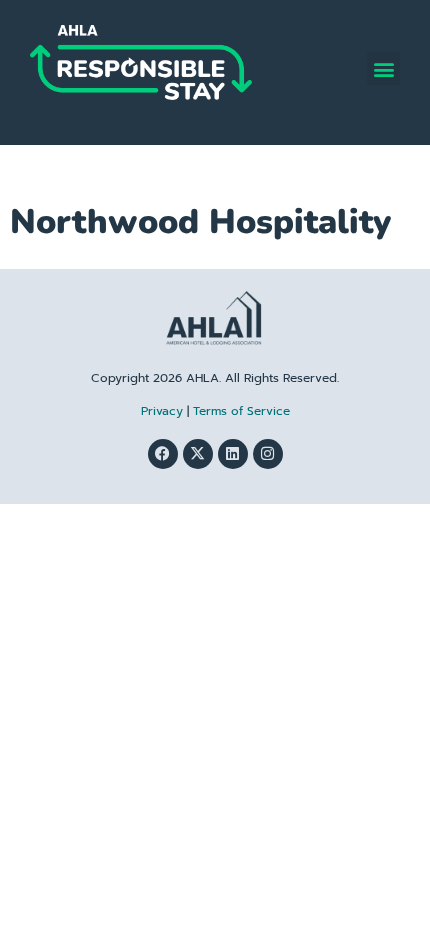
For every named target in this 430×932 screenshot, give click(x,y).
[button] (383, 68)
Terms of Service (241, 411)
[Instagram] (268, 454)
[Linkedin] (233, 454)
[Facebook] (163, 454)
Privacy (162, 411)
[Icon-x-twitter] (198, 454)
